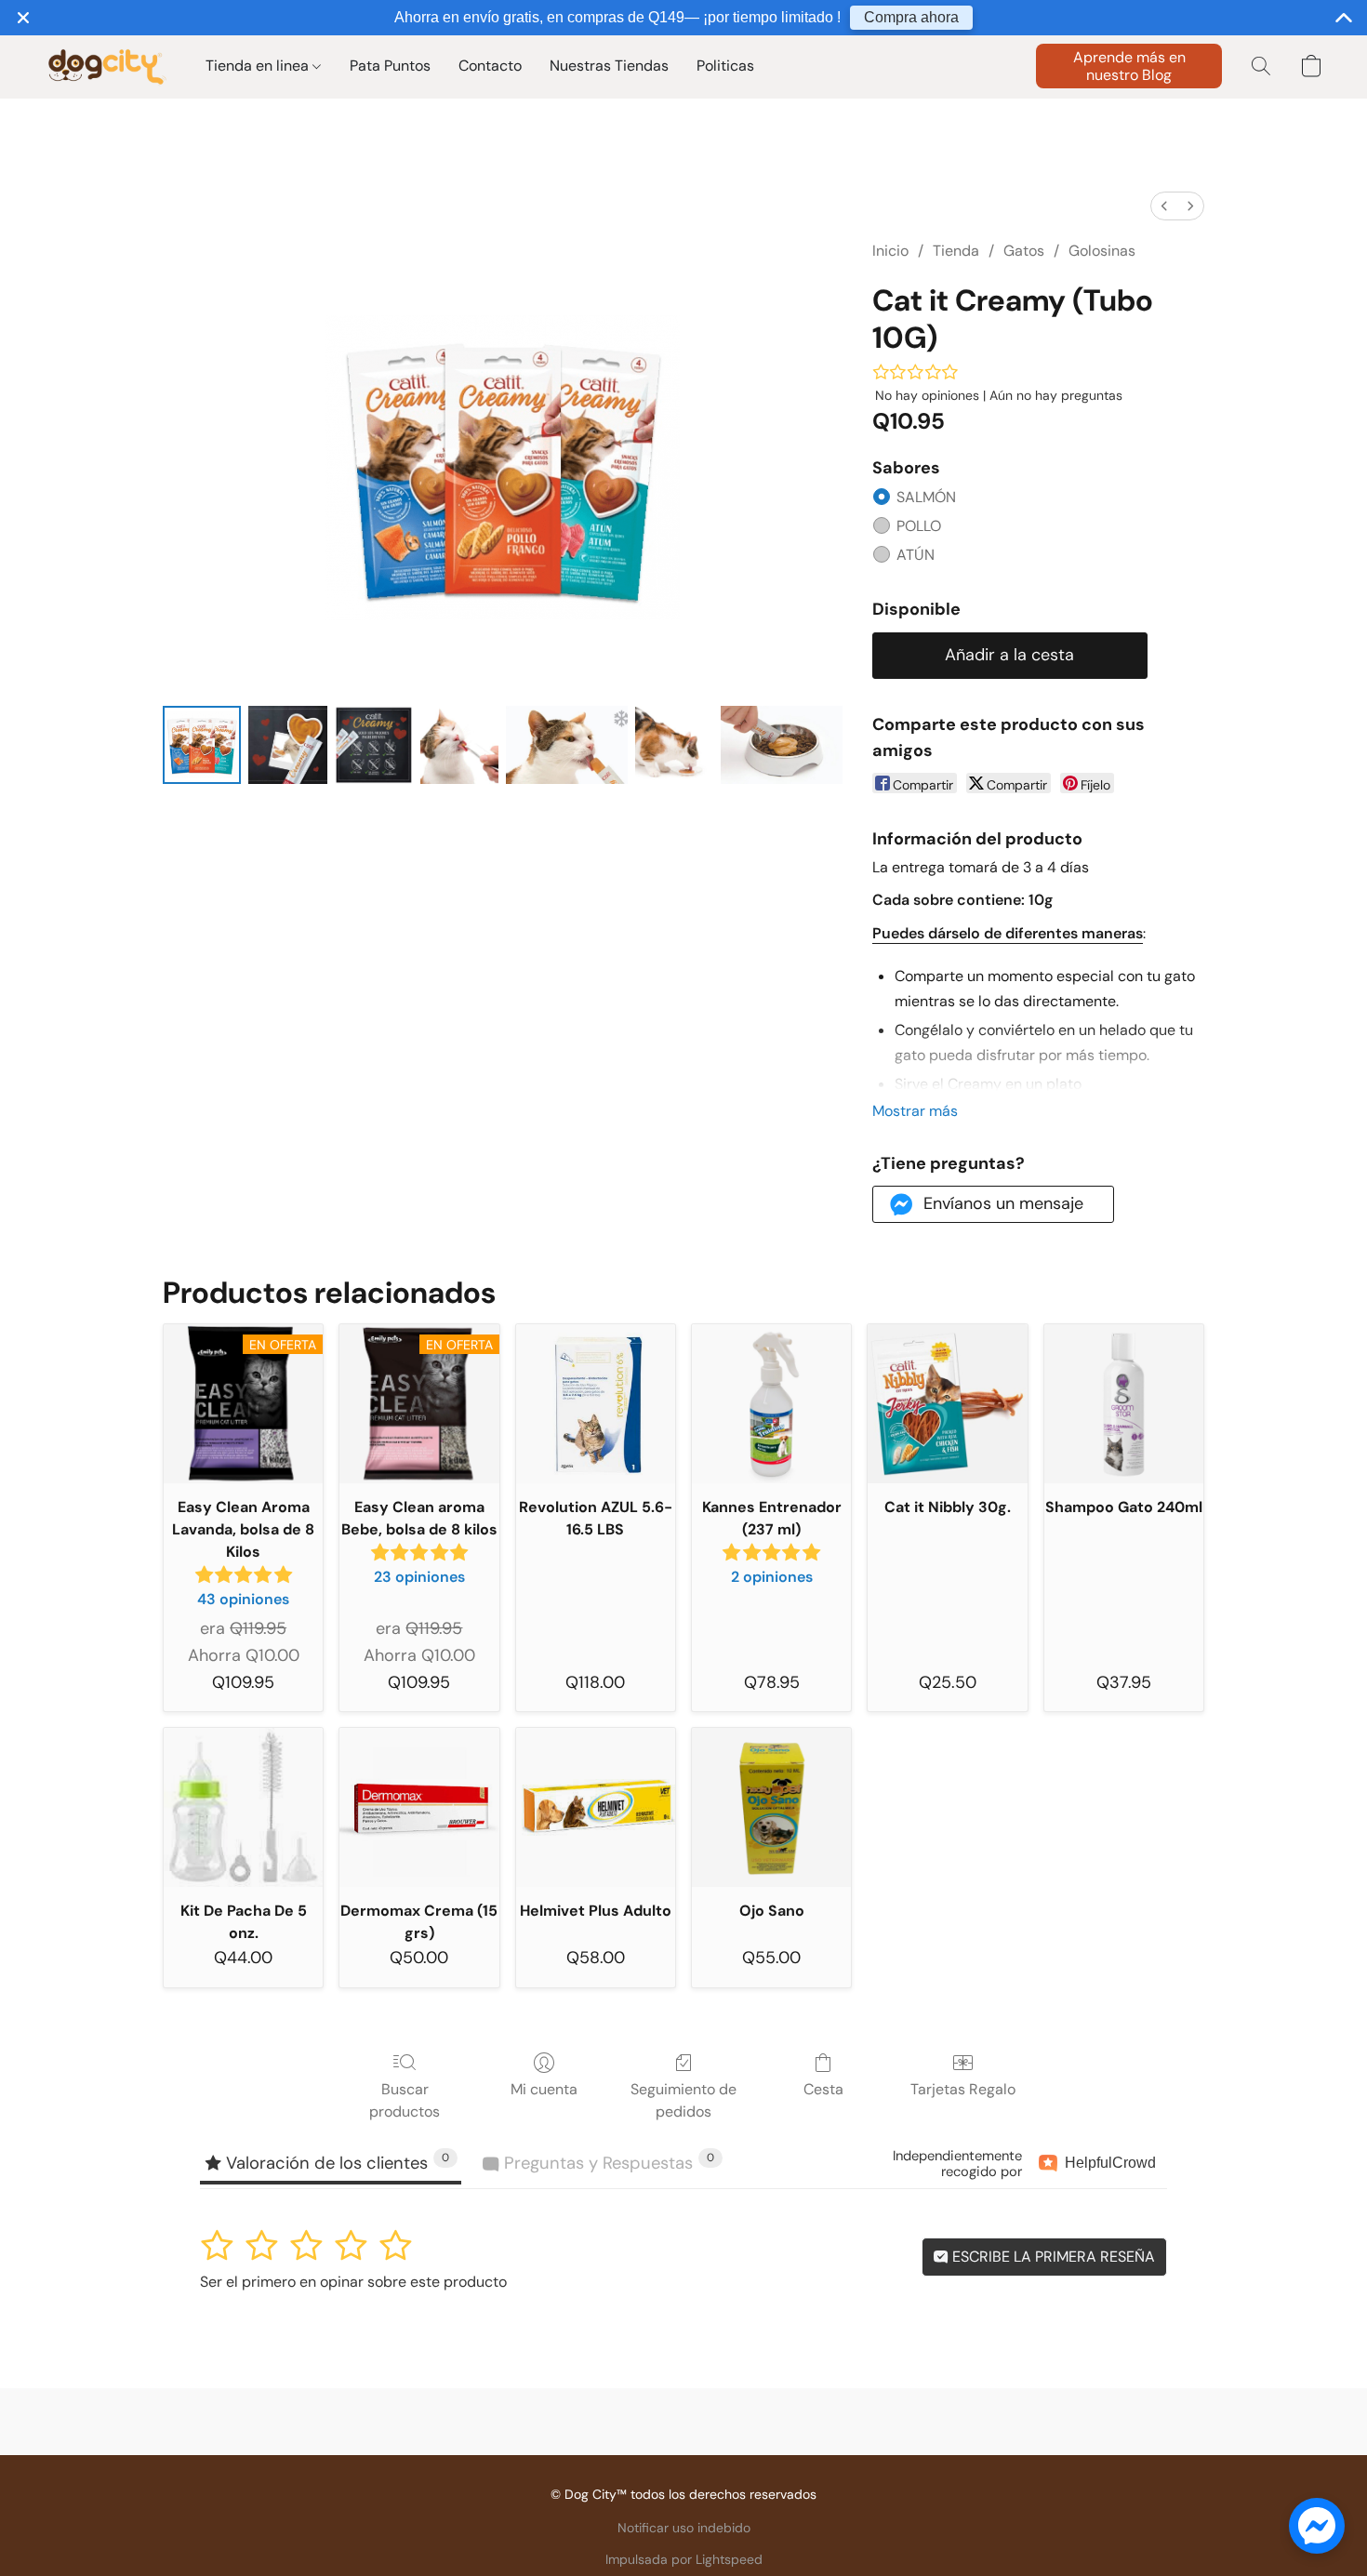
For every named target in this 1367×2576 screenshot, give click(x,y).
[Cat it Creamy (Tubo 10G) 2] (374, 745)
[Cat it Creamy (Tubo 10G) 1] (287, 745)
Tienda (956, 251)
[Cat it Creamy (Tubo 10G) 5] (674, 745)
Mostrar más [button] (915, 1111)
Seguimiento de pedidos (683, 2100)
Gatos (1024, 251)
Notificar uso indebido (684, 2528)
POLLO (919, 526)
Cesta (823, 2089)
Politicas (725, 66)
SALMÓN (926, 497)
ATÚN (916, 555)
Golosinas (1102, 251)
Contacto (490, 66)
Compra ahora (911, 17)
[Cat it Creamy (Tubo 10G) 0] (202, 745)
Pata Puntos (390, 66)
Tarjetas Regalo (963, 2089)
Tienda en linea (259, 66)
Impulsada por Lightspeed (684, 2559)
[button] (106, 66)
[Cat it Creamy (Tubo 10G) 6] (782, 745)
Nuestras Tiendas (609, 66)
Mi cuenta (544, 2089)
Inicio (890, 251)
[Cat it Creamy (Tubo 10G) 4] (567, 745)
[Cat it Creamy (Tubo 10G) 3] (459, 745)
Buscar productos (405, 2100)
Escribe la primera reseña (1052, 2257)
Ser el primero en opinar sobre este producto (353, 2282)
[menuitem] (1164, 206)
